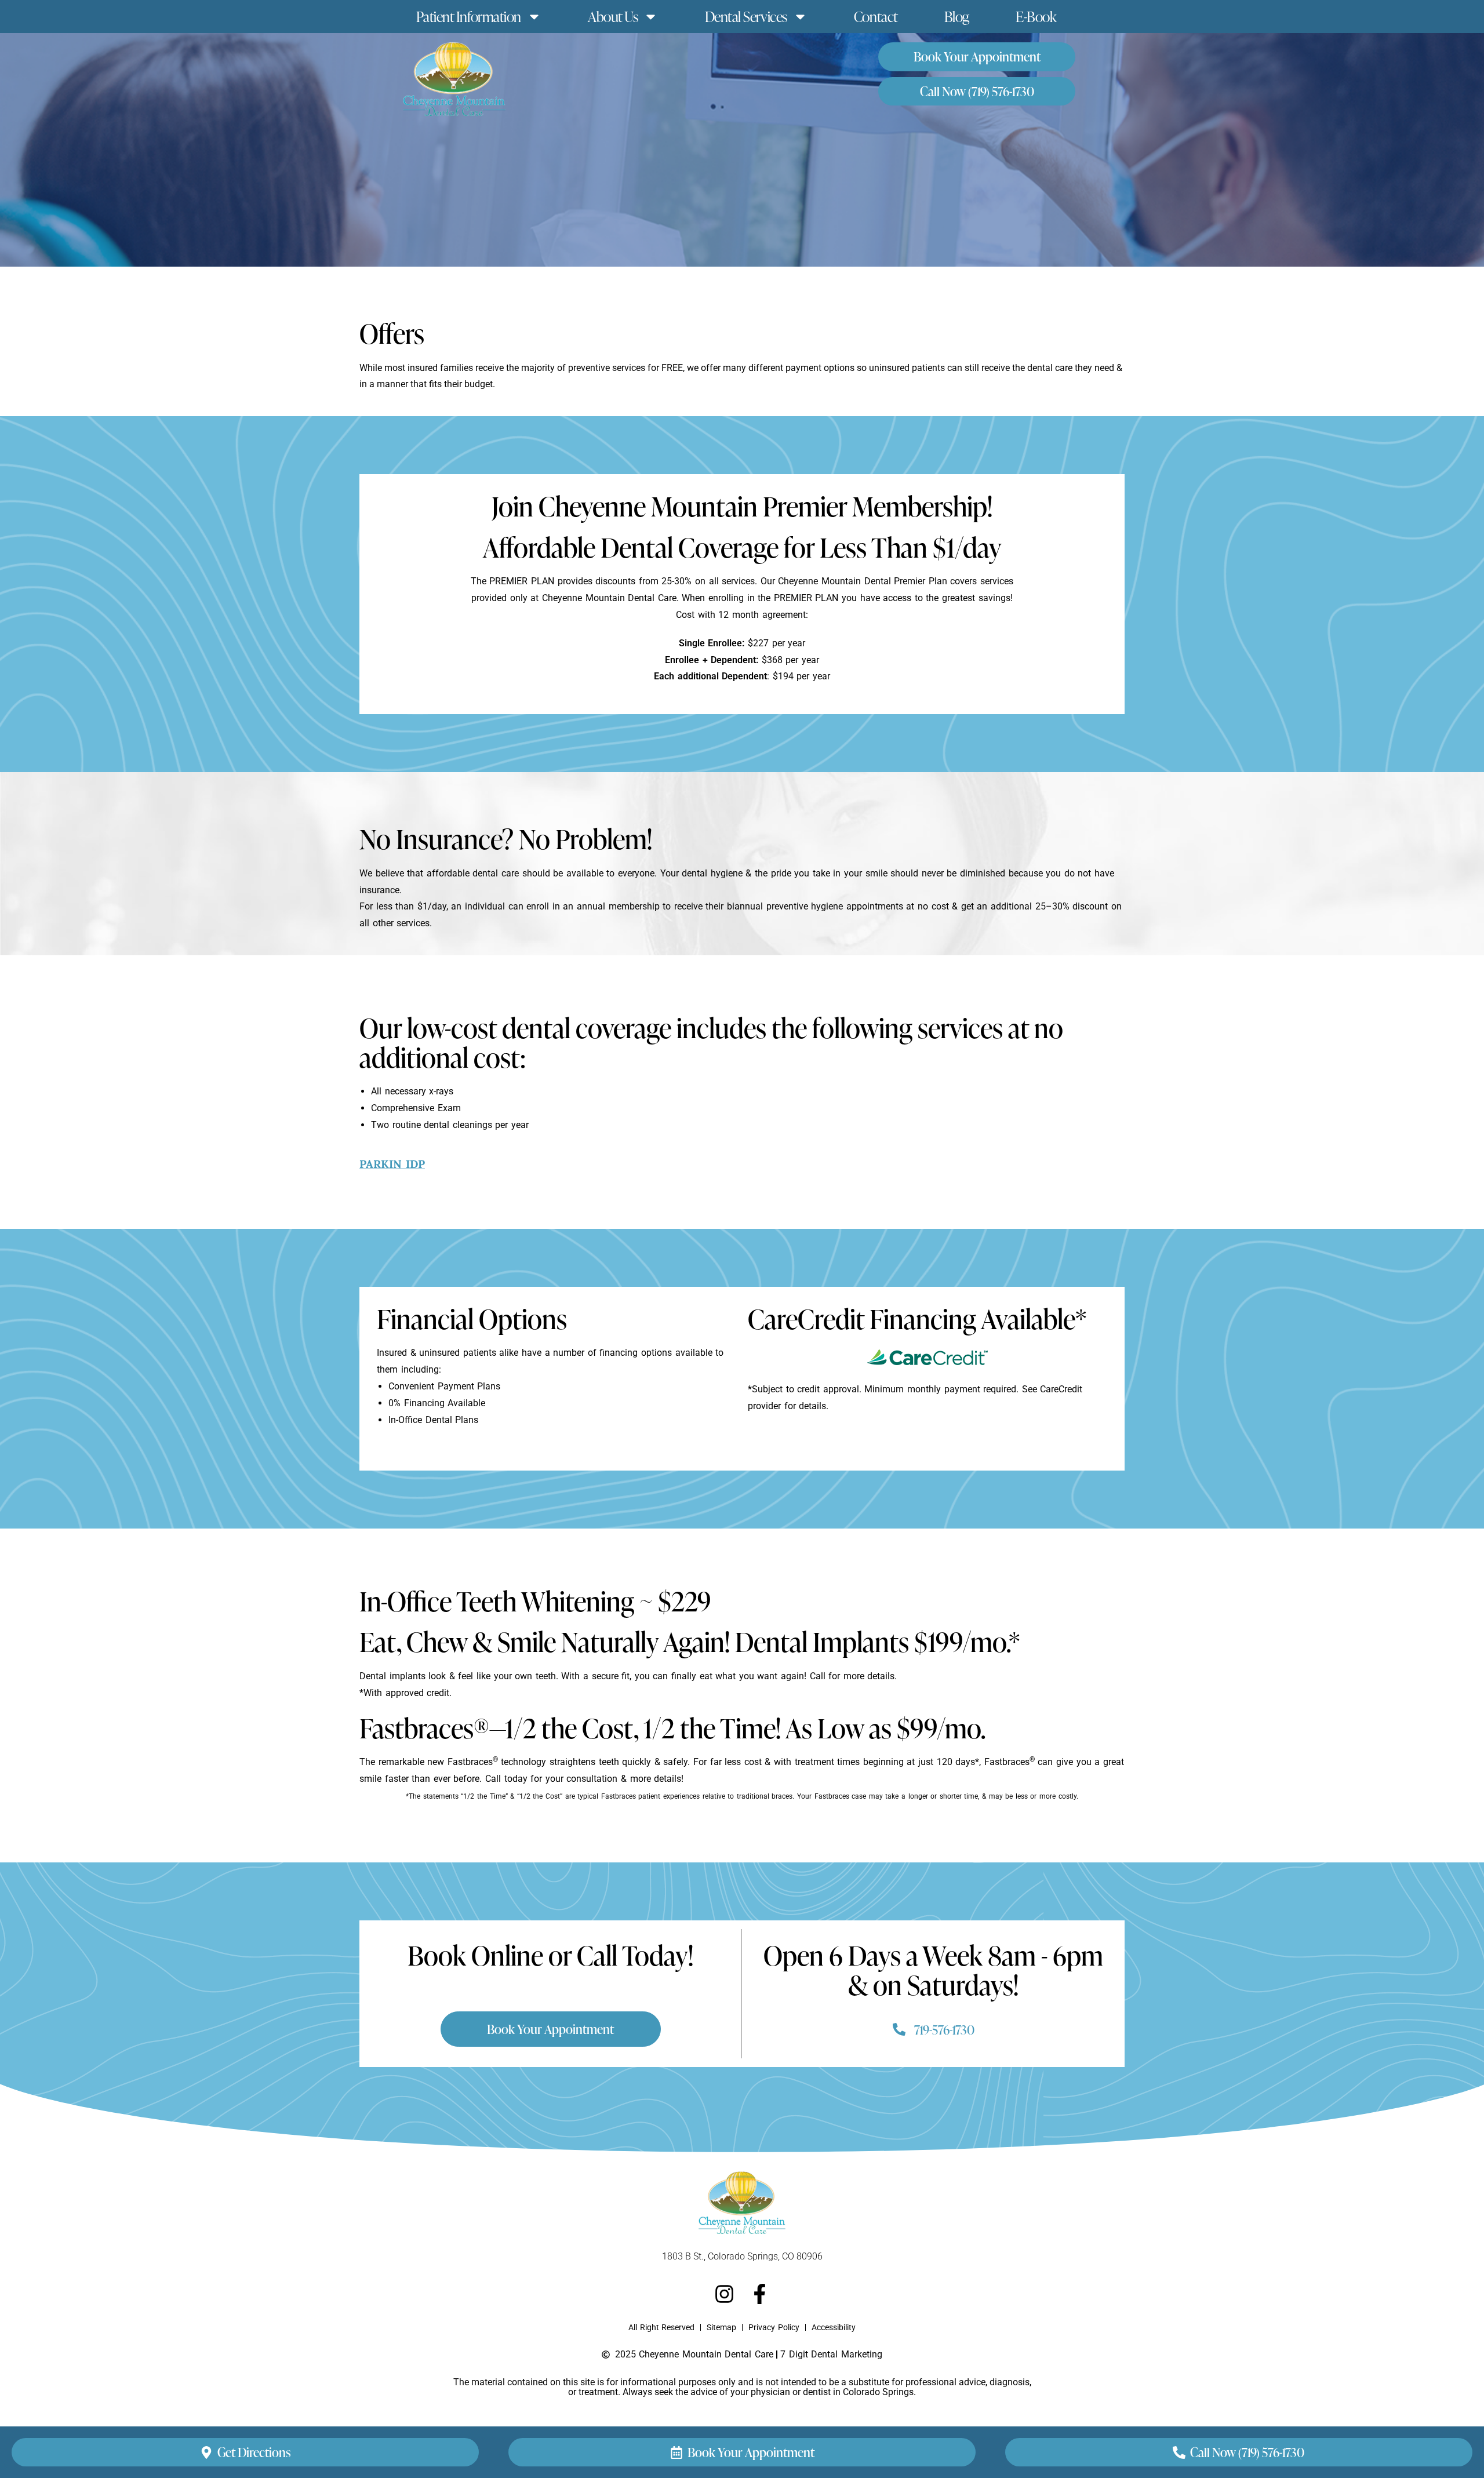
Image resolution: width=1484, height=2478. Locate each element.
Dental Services (746, 17)
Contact (876, 17)
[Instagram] (724, 2294)
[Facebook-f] (760, 2294)
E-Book (1036, 17)
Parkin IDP (392, 1164)
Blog (957, 17)
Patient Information (469, 17)
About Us (613, 17)
